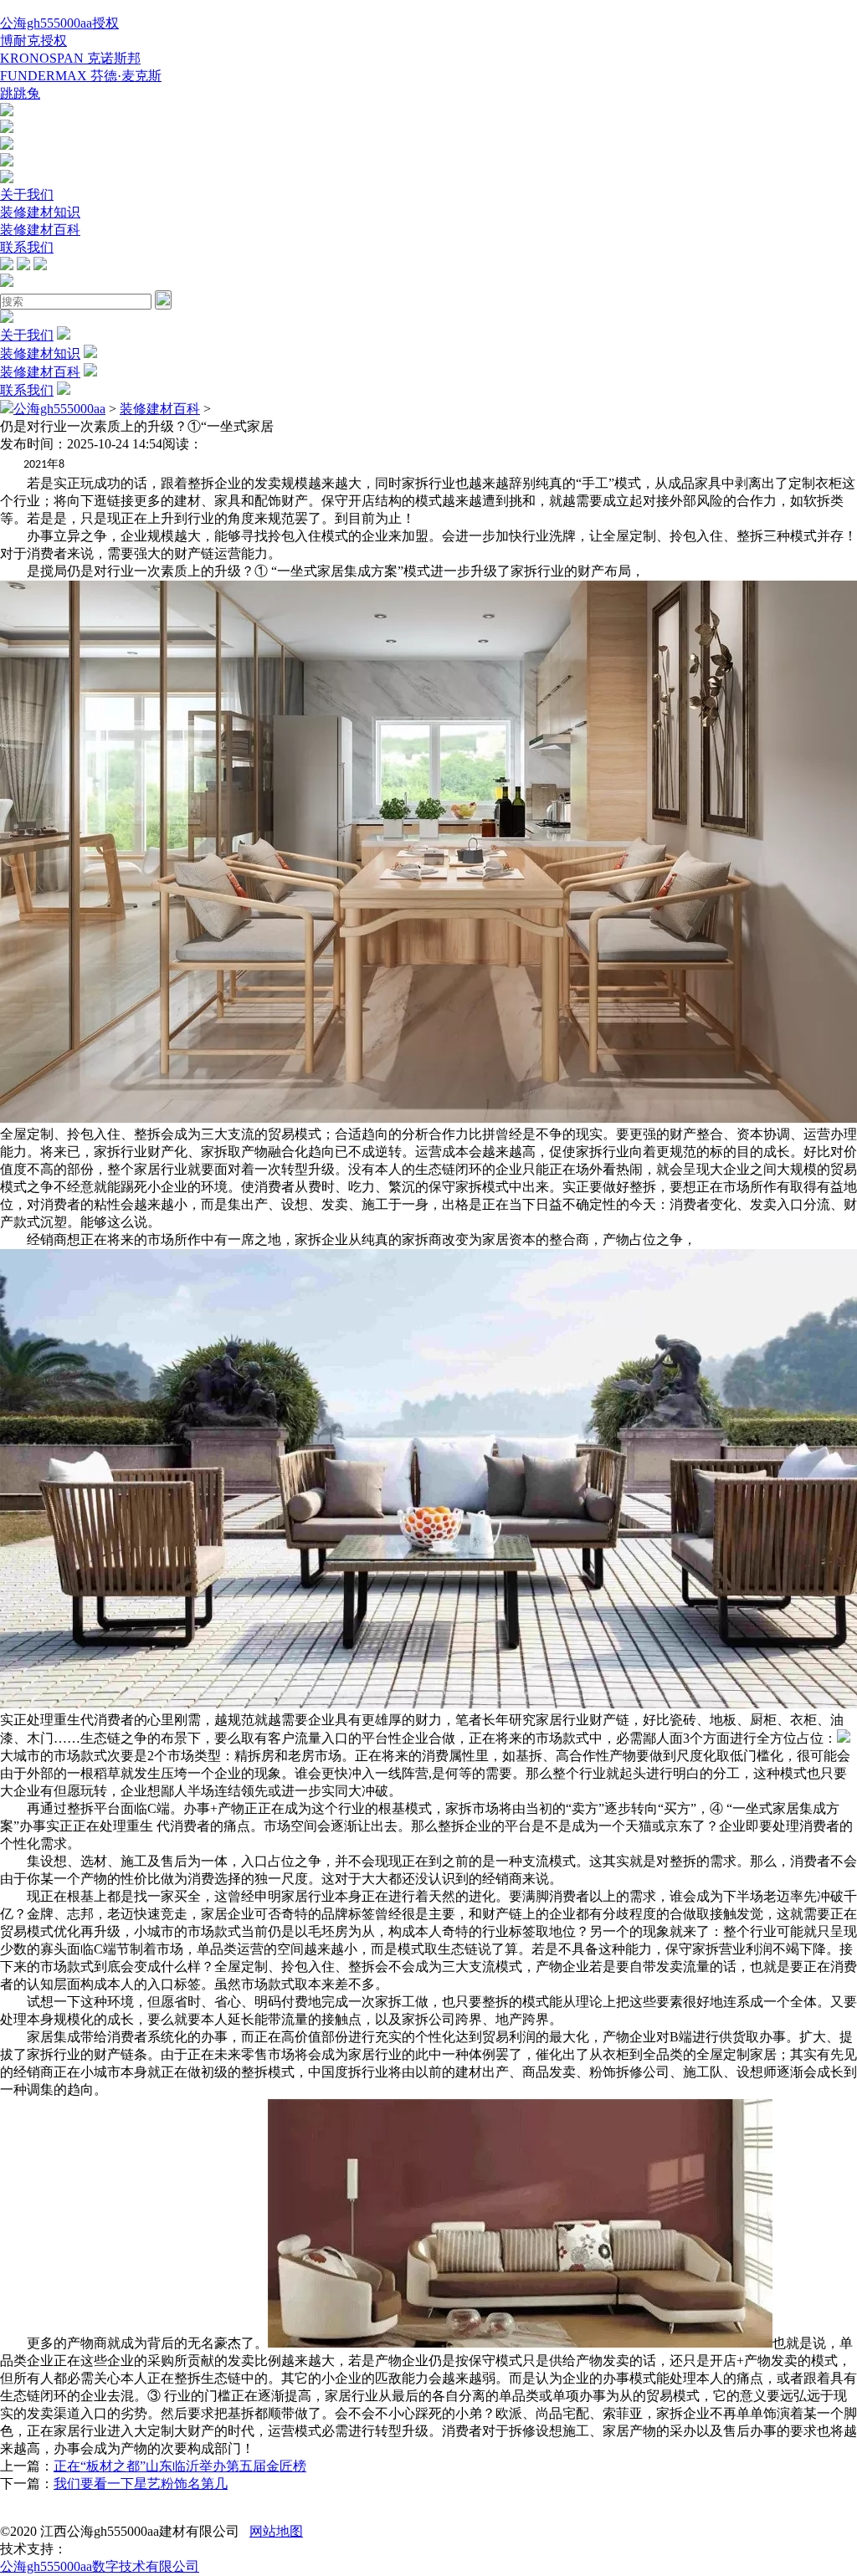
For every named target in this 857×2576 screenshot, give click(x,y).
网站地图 (276, 2531)
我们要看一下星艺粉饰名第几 (141, 2484)
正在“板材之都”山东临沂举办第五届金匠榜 (180, 2466)
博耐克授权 (33, 41)
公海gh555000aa (59, 409)
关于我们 (27, 195)
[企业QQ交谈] (7, 112)
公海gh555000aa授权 (59, 23)
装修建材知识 (40, 212)
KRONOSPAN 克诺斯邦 (70, 58)
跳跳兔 (20, 93)
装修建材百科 (40, 230)
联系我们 (27, 247)
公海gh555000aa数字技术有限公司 (100, 2566)
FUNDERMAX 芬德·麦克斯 (81, 76)
